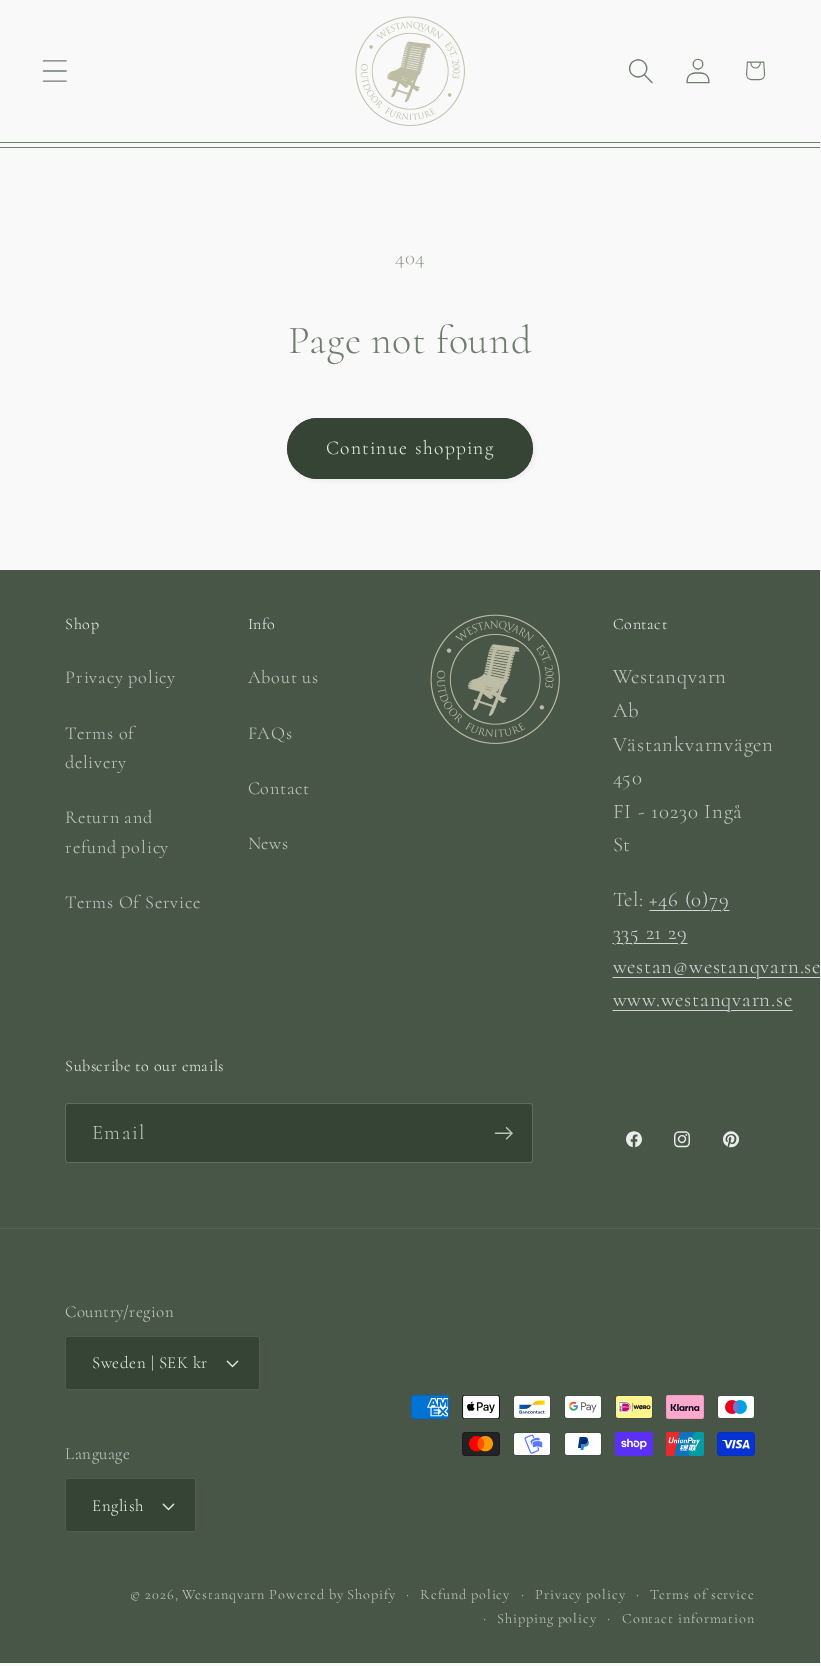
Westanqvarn (223, 1594)
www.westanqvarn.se (703, 999)
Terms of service (702, 1594)
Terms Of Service (132, 902)
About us (283, 677)
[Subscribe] (503, 1133)
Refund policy (465, 1594)
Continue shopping (410, 448)
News (268, 843)
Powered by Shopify (332, 1594)
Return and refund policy (117, 831)
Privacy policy (120, 677)
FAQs (270, 733)
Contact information (688, 1618)
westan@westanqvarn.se (717, 966)
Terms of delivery (100, 747)
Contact (279, 788)
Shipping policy (547, 1618)
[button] (54, 70)
